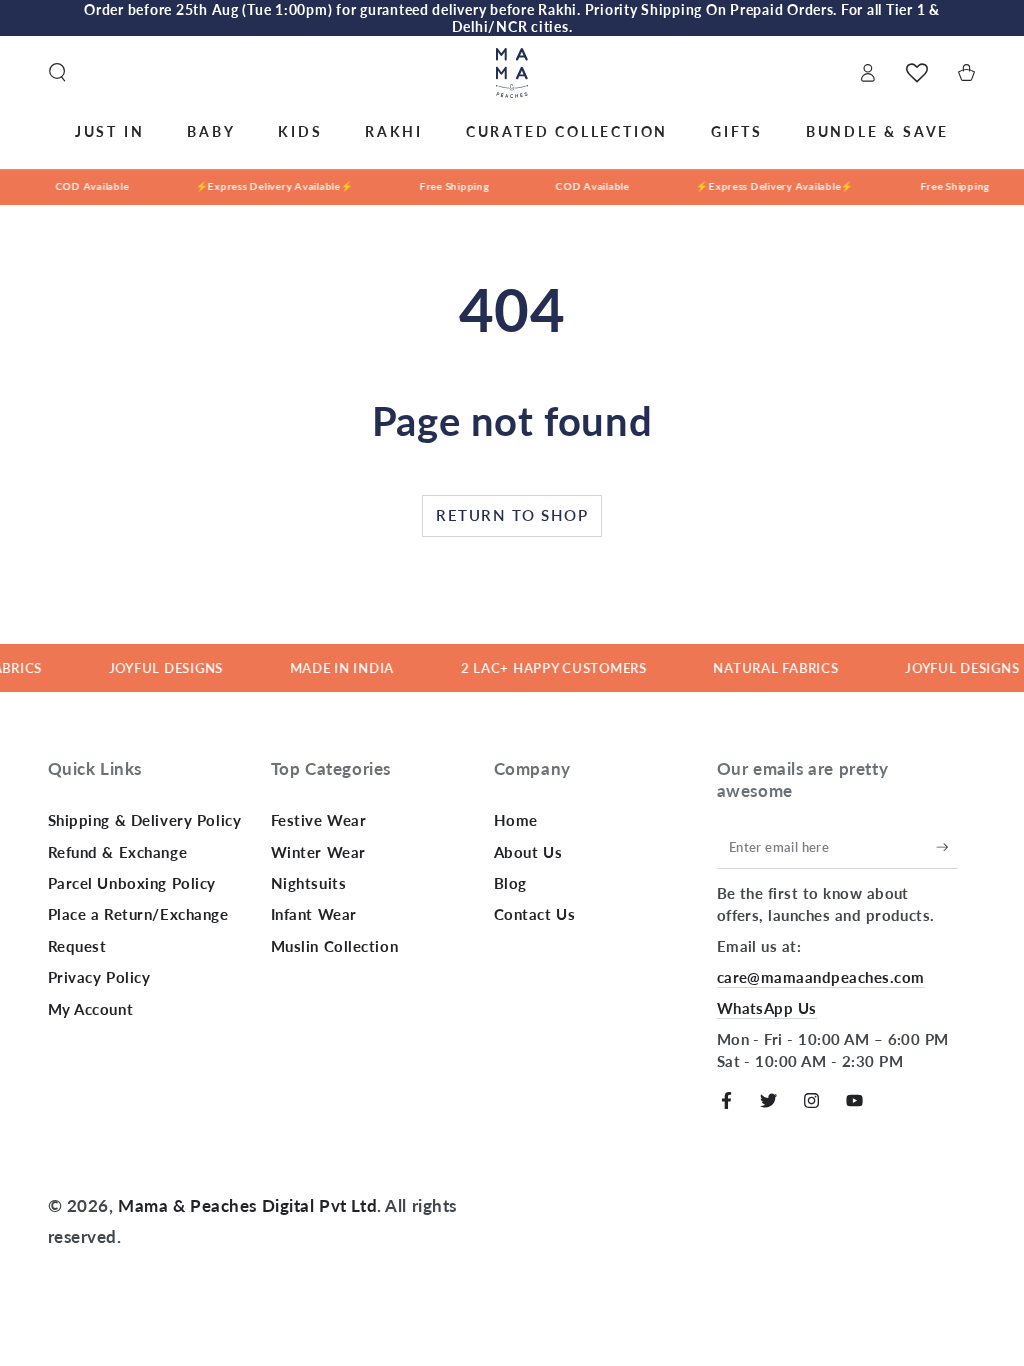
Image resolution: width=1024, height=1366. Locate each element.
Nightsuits (309, 883)
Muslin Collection (335, 946)
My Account (91, 1009)
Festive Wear (319, 820)
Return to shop (512, 515)
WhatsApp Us (767, 1008)
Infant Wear (314, 914)
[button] (57, 73)
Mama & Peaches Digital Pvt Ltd (247, 1205)
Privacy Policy (99, 977)
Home (516, 820)
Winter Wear (318, 852)
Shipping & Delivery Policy (145, 820)
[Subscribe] (947, 847)
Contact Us (535, 914)
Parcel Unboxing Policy (132, 883)
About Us (528, 852)
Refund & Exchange (118, 852)
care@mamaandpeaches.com (821, 977)
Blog (510, 883)
